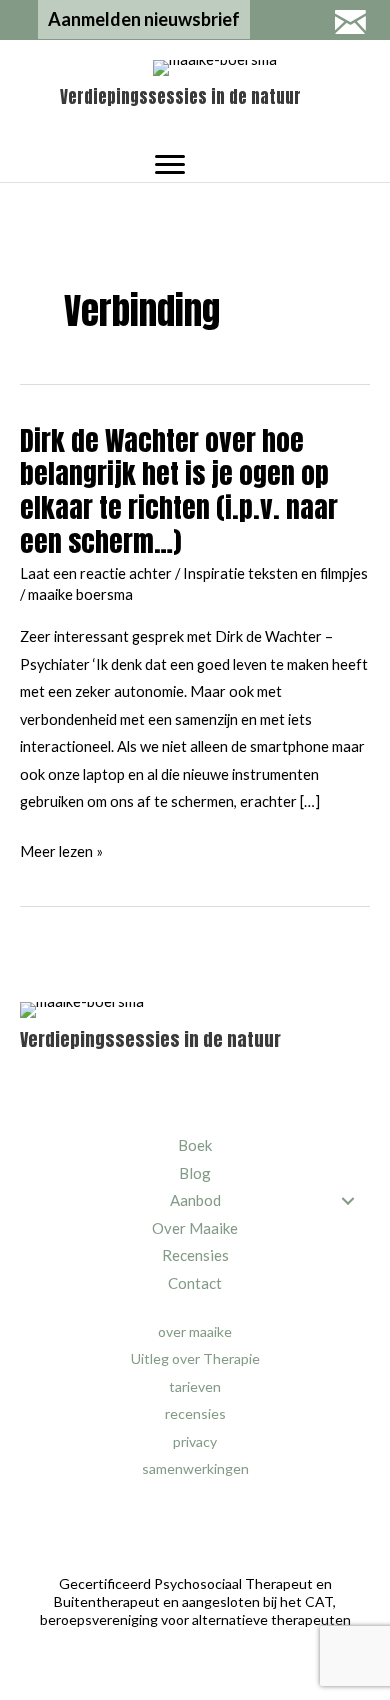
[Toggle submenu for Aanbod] (347, 1201)
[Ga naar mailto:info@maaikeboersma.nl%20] (350, 24)
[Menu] (170, 165)
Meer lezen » (61, 854)
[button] (144, 19)
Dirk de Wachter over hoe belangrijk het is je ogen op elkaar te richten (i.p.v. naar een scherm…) (179, 491)
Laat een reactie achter (96, 573)
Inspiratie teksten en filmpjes (275, 573)
